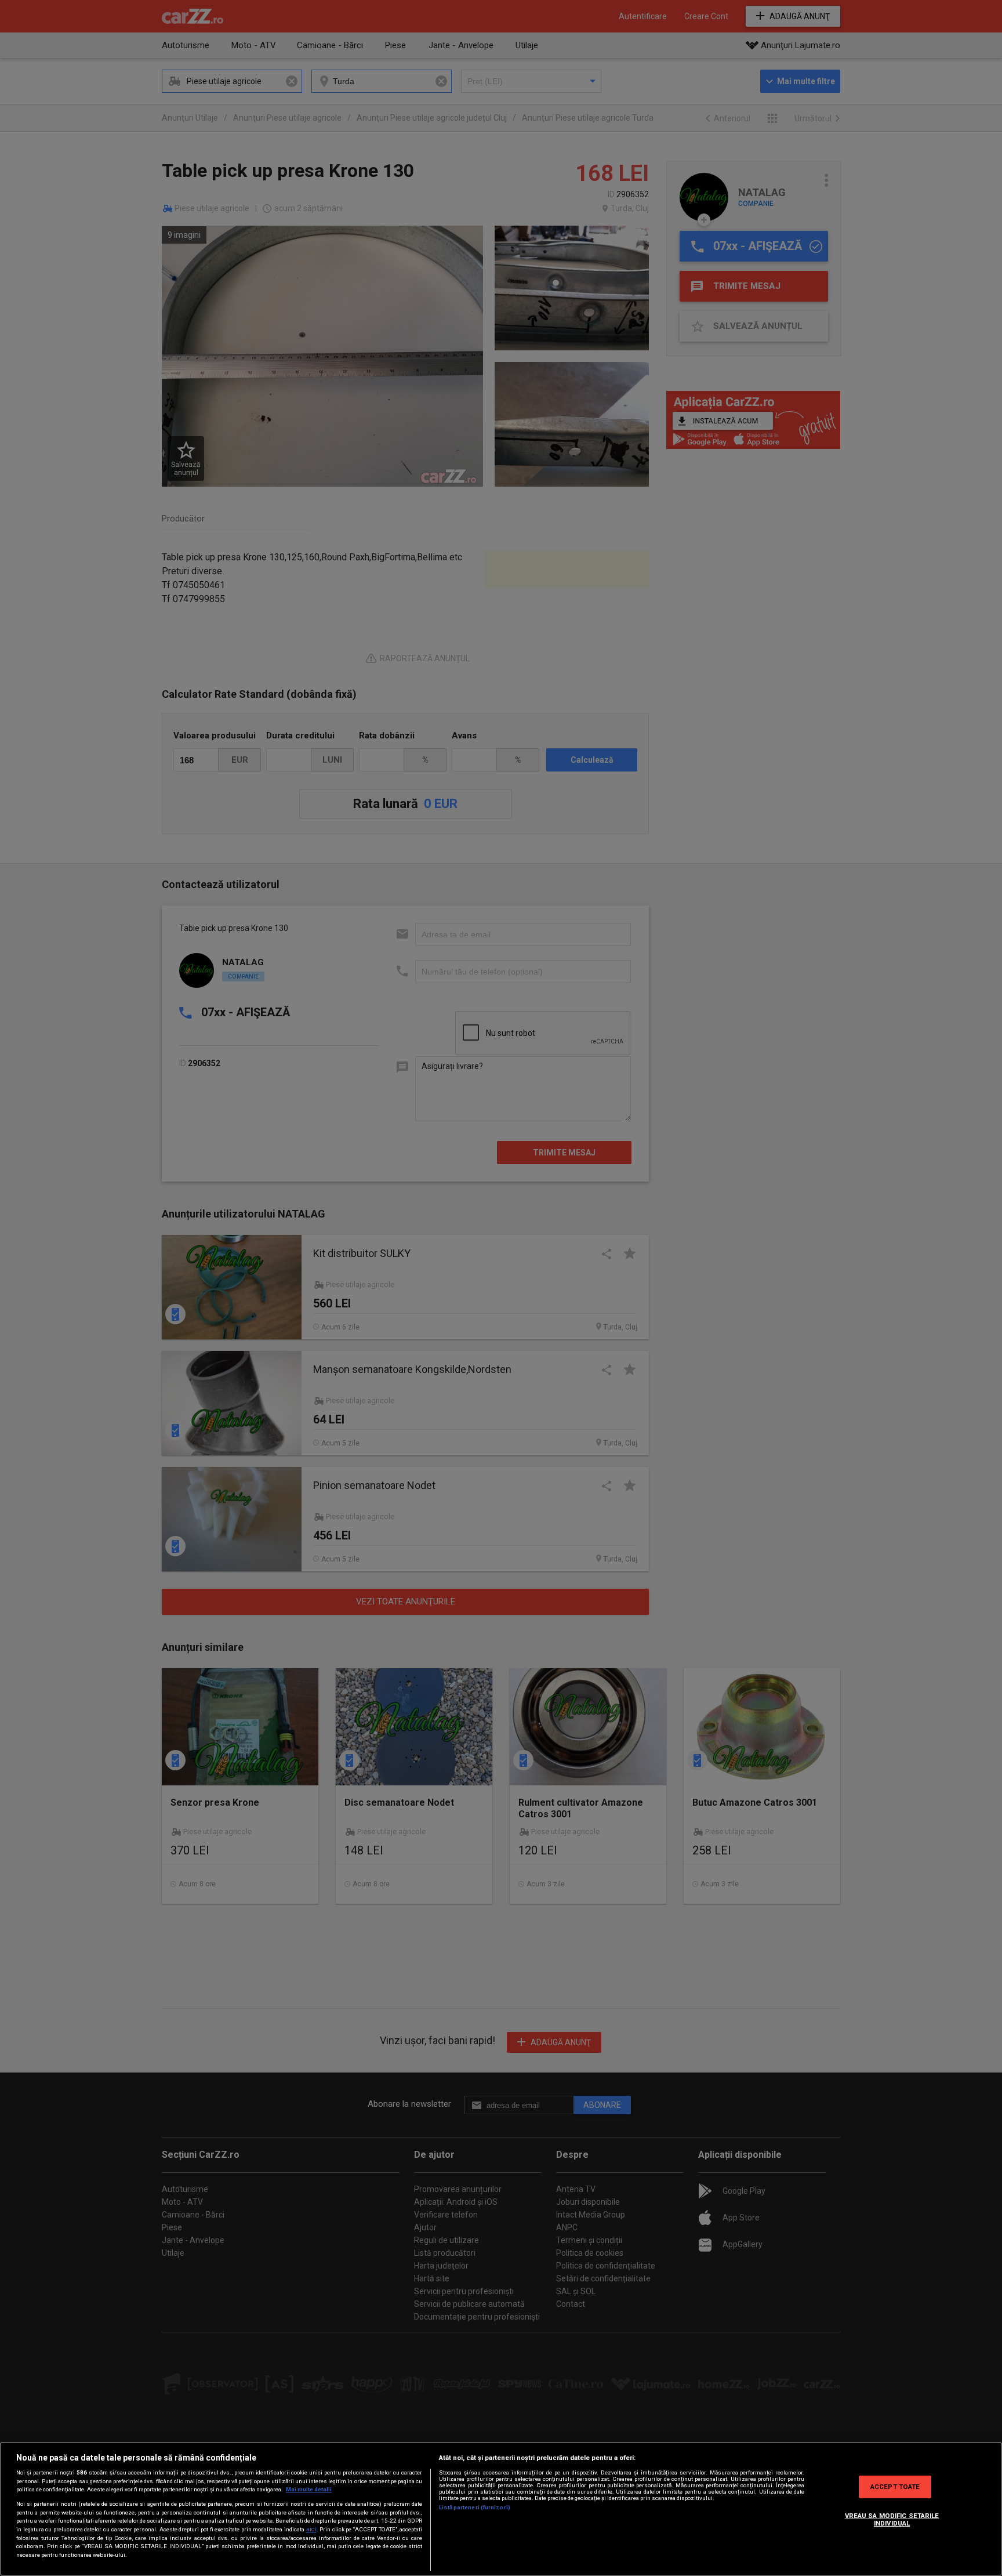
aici (311, 2529)
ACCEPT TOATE (895, 2486)
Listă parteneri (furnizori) (475, 2507)
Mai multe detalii (309, 2489)
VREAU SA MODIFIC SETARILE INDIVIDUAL (892, 2520)
